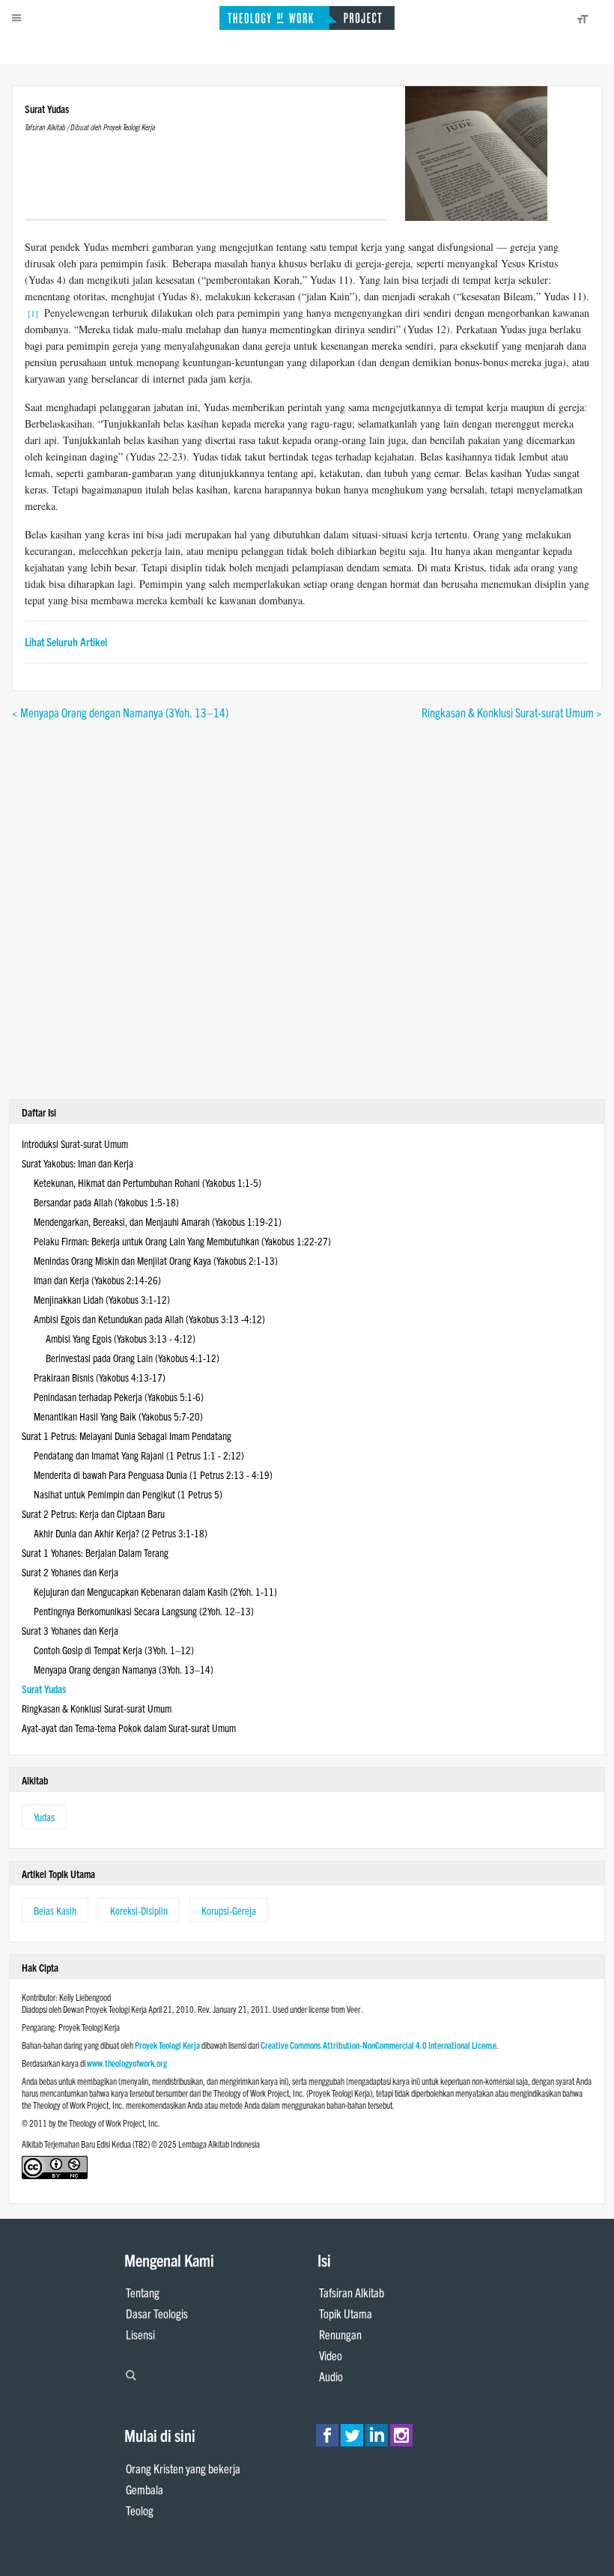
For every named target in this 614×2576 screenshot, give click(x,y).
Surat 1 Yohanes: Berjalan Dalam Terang (95, 1552)
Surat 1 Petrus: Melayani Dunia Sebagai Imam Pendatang (127, 1436)
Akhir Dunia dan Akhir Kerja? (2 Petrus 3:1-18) (121, 1533)
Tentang (143, 2292)
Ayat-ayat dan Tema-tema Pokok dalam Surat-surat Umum (129, 1728)
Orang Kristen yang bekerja (183, 2468)
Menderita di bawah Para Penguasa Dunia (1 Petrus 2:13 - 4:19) (153, 1474)
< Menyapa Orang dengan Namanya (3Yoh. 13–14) (120, 712)
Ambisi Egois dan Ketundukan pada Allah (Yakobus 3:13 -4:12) (149, 1319)
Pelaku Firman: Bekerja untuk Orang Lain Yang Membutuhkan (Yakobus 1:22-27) (182, 1241)
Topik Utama (346, 2313)
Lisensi (140, 2334)
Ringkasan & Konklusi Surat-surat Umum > (512, 712)
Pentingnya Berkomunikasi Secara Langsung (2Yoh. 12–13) (144, 1611)
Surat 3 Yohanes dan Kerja (70, 1630)
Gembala (145, 2489)
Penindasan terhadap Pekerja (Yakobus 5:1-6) (119, 1397)
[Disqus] (307, 908)
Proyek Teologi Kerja (167, 2045)
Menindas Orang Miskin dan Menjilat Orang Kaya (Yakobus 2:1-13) (156, 1260)
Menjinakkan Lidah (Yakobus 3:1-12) (102, 1299)
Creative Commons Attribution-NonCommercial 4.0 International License (379, 2045)
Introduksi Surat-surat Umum (75, 1143)
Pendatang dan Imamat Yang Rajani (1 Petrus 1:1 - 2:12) (139, 1455)
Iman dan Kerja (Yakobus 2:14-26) (97, 1280)
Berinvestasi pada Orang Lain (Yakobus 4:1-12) (133, 1358)
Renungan (340, 2334)
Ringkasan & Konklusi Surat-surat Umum (97, 1708)
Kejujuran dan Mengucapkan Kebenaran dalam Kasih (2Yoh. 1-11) (155, 1591)
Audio (331, 2376)
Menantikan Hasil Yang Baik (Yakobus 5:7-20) (118, 1416)
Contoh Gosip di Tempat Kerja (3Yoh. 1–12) (114, 1650)
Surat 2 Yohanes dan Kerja (70, 1572)
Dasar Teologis (157, 2313)
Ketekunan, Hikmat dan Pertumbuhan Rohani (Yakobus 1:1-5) (148, 1182)
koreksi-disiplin (139, 1910)
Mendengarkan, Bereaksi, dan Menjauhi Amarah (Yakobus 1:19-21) (158, 1221)
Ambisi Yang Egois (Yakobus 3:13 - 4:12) (121, 1338)
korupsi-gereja (229, 1910)
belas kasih (55, 1910)
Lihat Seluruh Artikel (66, 641)
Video (331, 2355)
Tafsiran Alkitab (352, 2292)
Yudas (44, 1817)
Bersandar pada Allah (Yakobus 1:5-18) (106, 1202)
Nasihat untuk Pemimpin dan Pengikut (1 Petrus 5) (128, 1494)
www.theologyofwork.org (127, 2063)
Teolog (140, 2510)
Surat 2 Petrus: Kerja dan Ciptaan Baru (93, 1513)
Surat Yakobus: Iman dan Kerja (77, 1163)
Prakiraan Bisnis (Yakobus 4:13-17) (100, 1377)
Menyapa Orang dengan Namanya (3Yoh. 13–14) (124, 1669)
